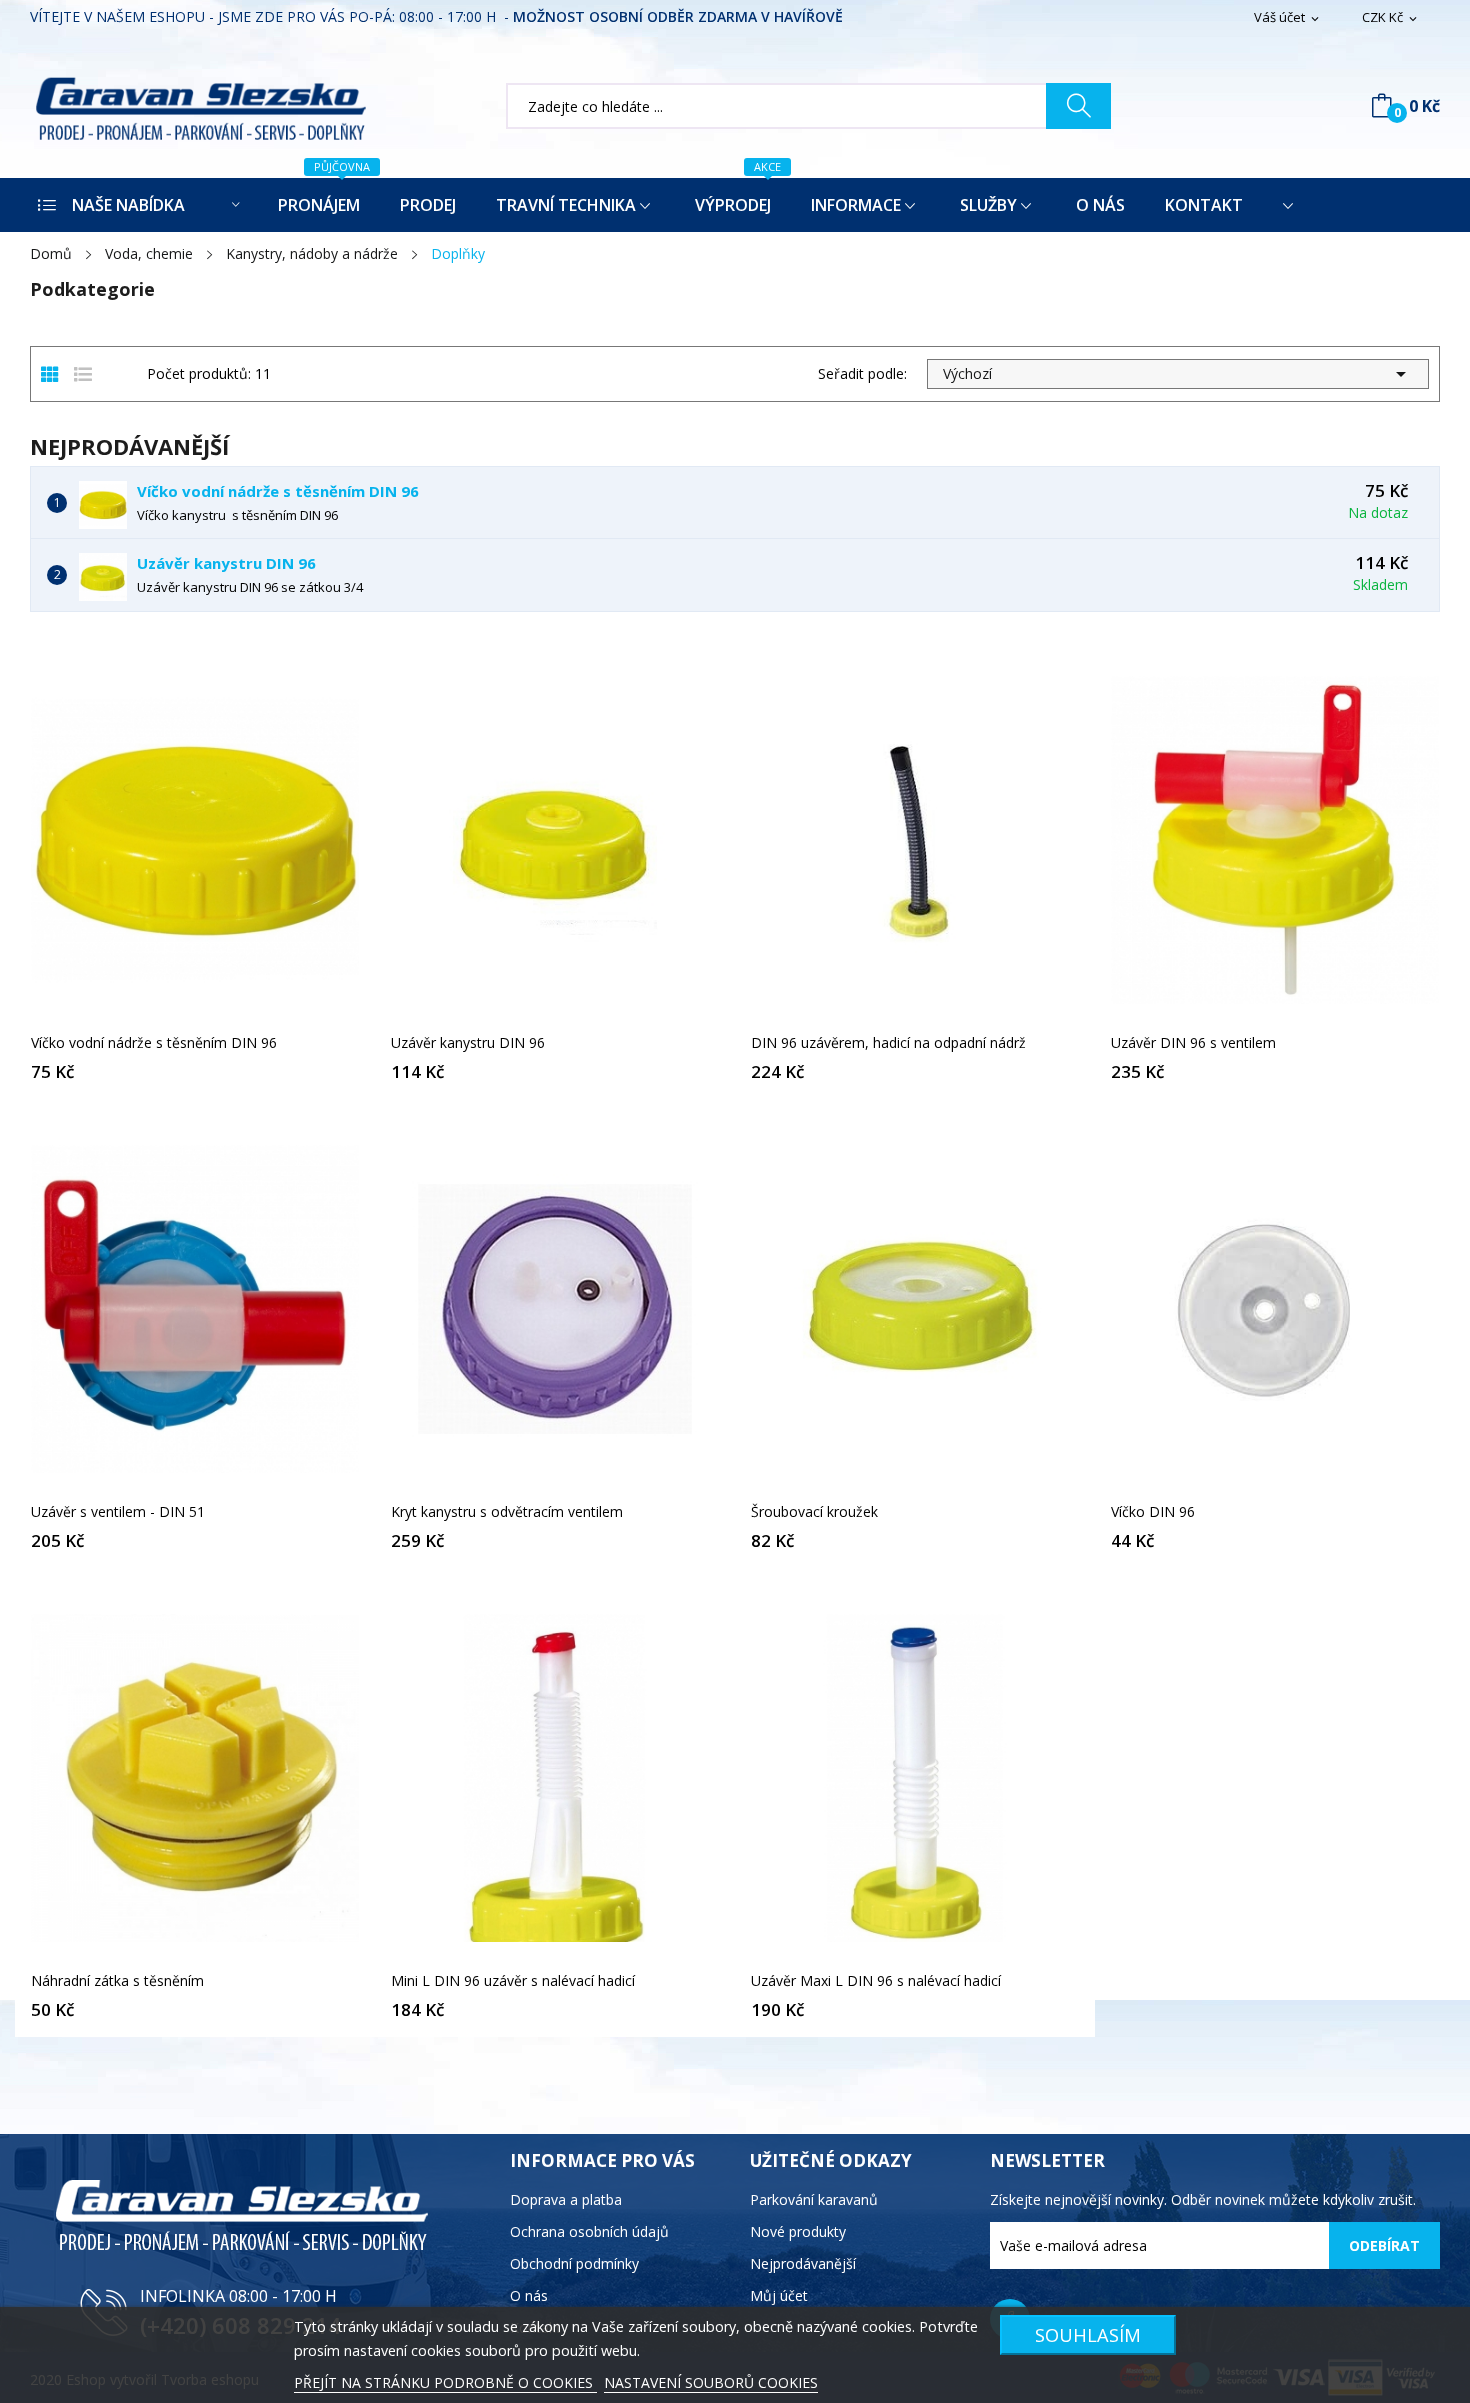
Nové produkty (798, 2231)
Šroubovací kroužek (814, 1512)
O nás (529, 2295)
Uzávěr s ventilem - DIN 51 (118, 1512)
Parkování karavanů (814, 2199)
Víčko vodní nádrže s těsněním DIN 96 (278, 491)
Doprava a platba (566, 2199)
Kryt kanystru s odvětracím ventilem (507, 1512)
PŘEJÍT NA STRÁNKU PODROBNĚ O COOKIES (445, 2382)
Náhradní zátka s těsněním (117, 1981)
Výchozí (1178, 374)
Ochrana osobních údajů (589, 2231)
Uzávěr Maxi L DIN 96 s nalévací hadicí (876, 1981)
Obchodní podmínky (574, 2263)
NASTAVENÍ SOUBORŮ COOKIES (711, 2382)
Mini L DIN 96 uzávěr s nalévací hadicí (513, 1981)
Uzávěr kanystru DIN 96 (226, 563)
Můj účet (779, 2295)
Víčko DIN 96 (1153, 1512)
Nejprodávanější (803, 2263)
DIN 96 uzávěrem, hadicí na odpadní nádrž (888, 1043)
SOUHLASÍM (1088, 2334)
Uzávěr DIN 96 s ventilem (1193, 1043)
